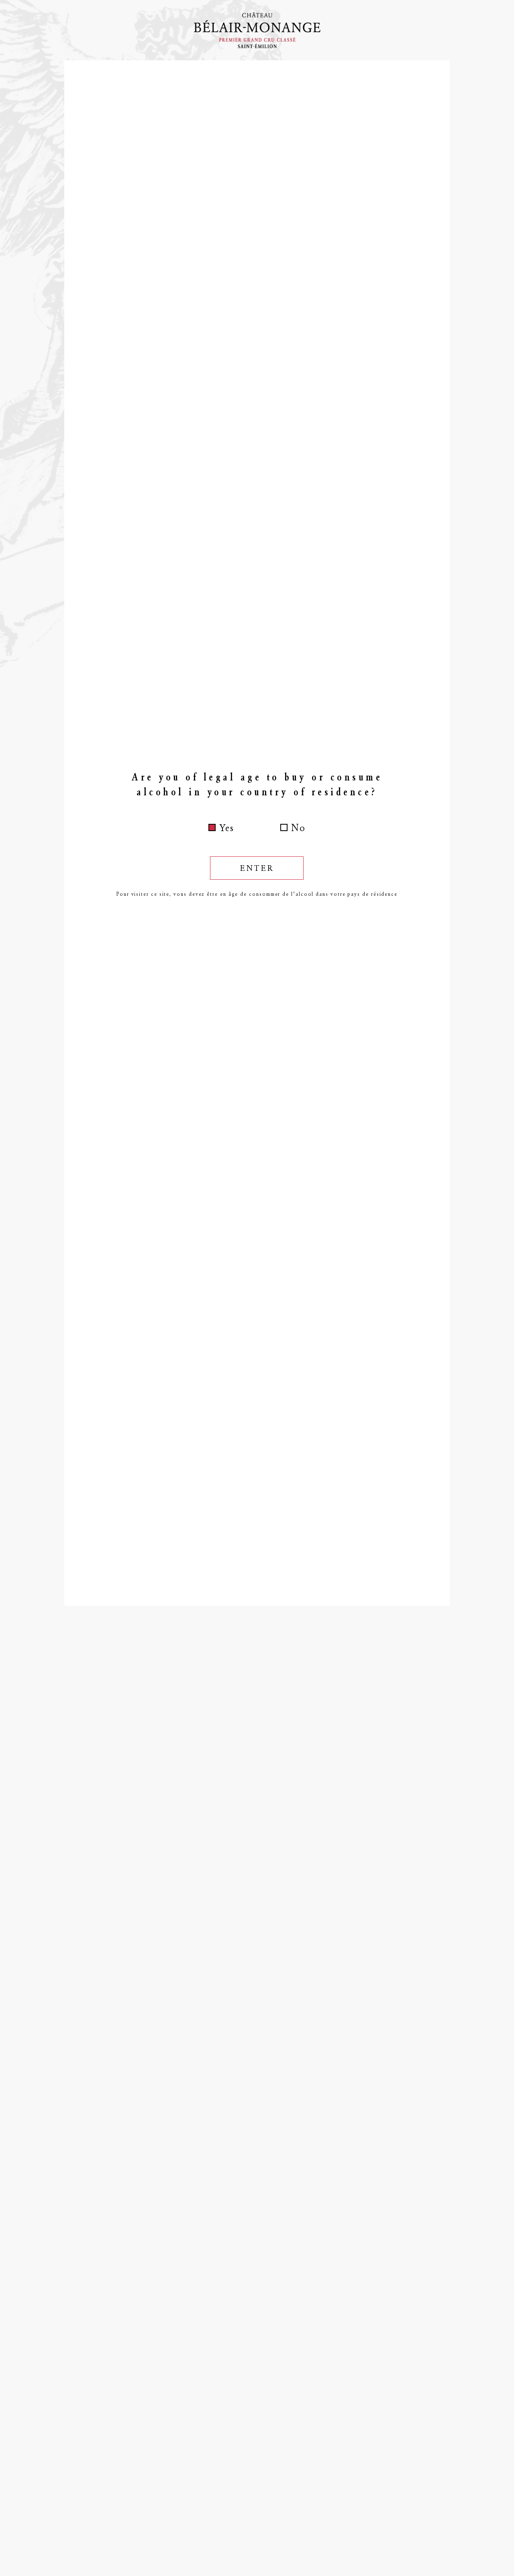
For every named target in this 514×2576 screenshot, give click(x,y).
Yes (227, 828)
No (298, 828)
